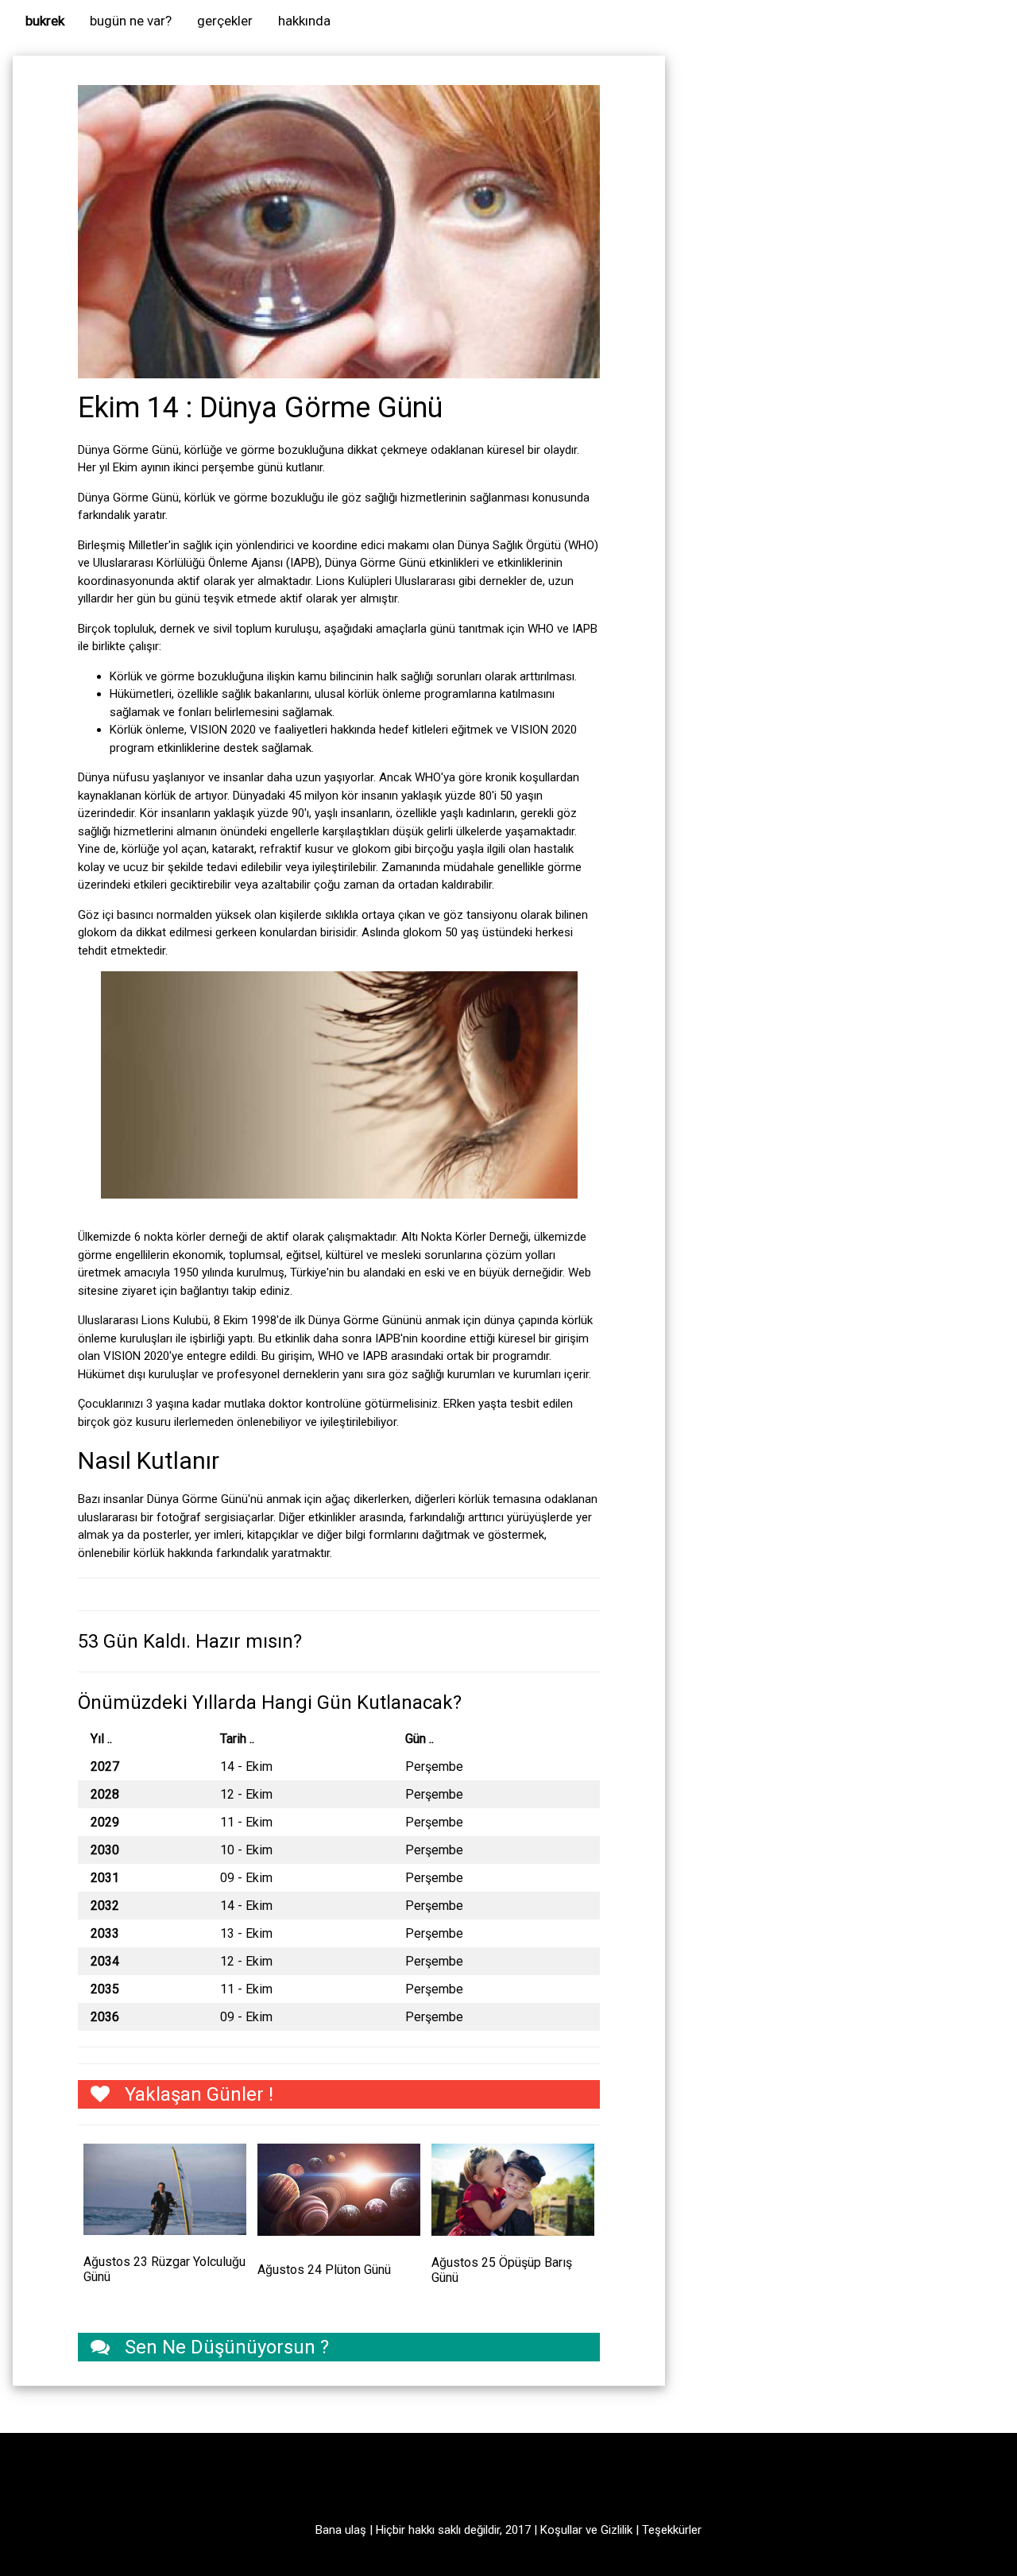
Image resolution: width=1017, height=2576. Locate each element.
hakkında (304, 21)
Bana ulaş (341, 2530)
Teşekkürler (672, 2530)
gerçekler (225, 21)
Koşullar (561, 2530)
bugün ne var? (131, 21)
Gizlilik (617, 2530)
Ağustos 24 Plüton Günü (324, 2270)
